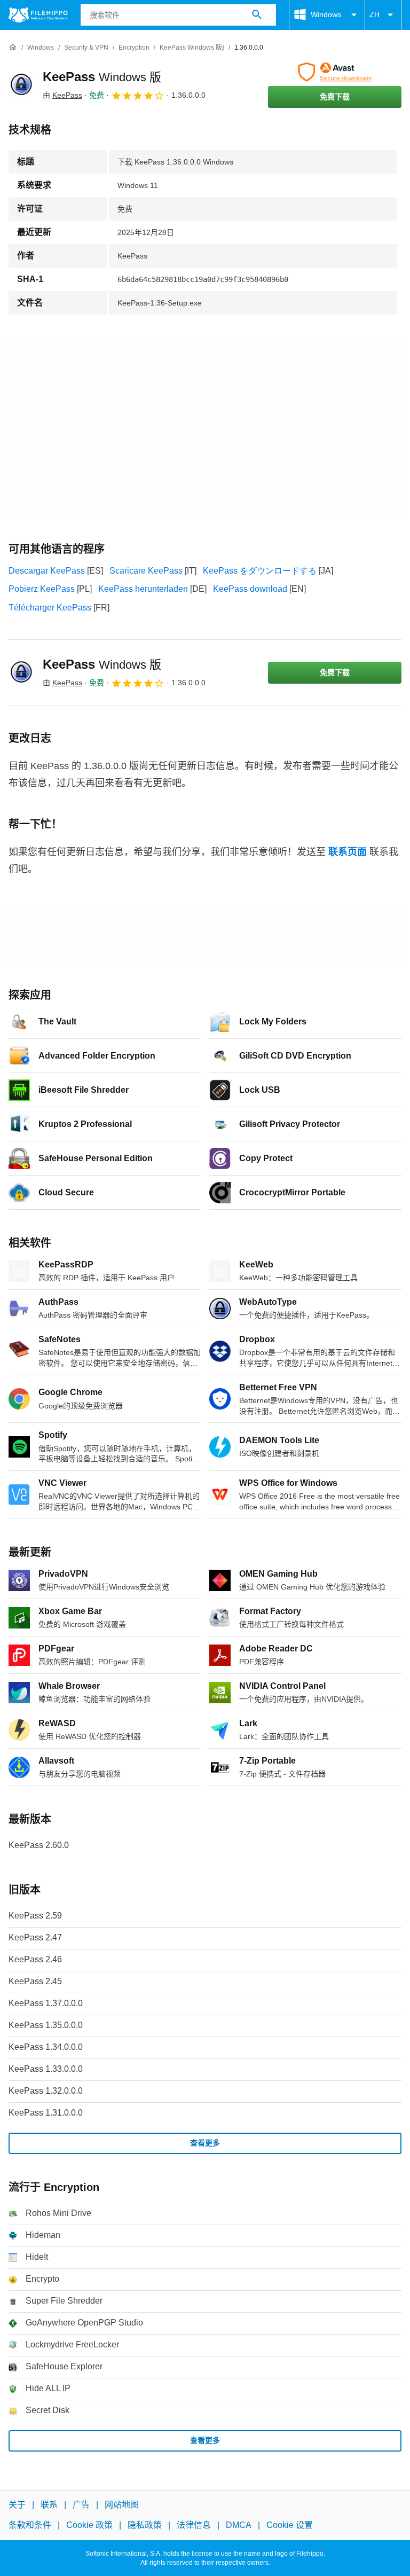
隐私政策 (145, 2525)
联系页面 (348, 852)
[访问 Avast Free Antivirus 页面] (335, 72)
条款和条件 (30, 2525)
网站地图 (122, 2505)
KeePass (102, 77)
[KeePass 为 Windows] (21, 85)
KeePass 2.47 (35, 1937)
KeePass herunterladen (143, 589)
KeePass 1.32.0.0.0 (46, 2091)
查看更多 (205, 2143)
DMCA (239, 2525)
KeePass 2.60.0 (39, 1845)
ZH (374, 14)
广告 (81, 2505)
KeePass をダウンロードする (260, 571)
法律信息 (194, 2525)
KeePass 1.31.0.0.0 (46, 2113)
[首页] (13, 48)
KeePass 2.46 (35, 1959)
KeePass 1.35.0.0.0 (46, 2025)
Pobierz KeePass (42, 589)
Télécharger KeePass (50, 608)
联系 (49, 2505)
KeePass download (250, 589)
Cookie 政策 (89, 2525)
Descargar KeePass (47, 571)
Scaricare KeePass (146, 571)
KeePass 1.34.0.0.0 (46, 2047)
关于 (17, 2505)
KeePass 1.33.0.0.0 (46, 2069)
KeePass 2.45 (35, 1981)
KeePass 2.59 (35, 1916)
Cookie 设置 (290, 2525)
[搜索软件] (257, 15)
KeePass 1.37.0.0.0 (46, 2003)
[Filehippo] (38, 15)
